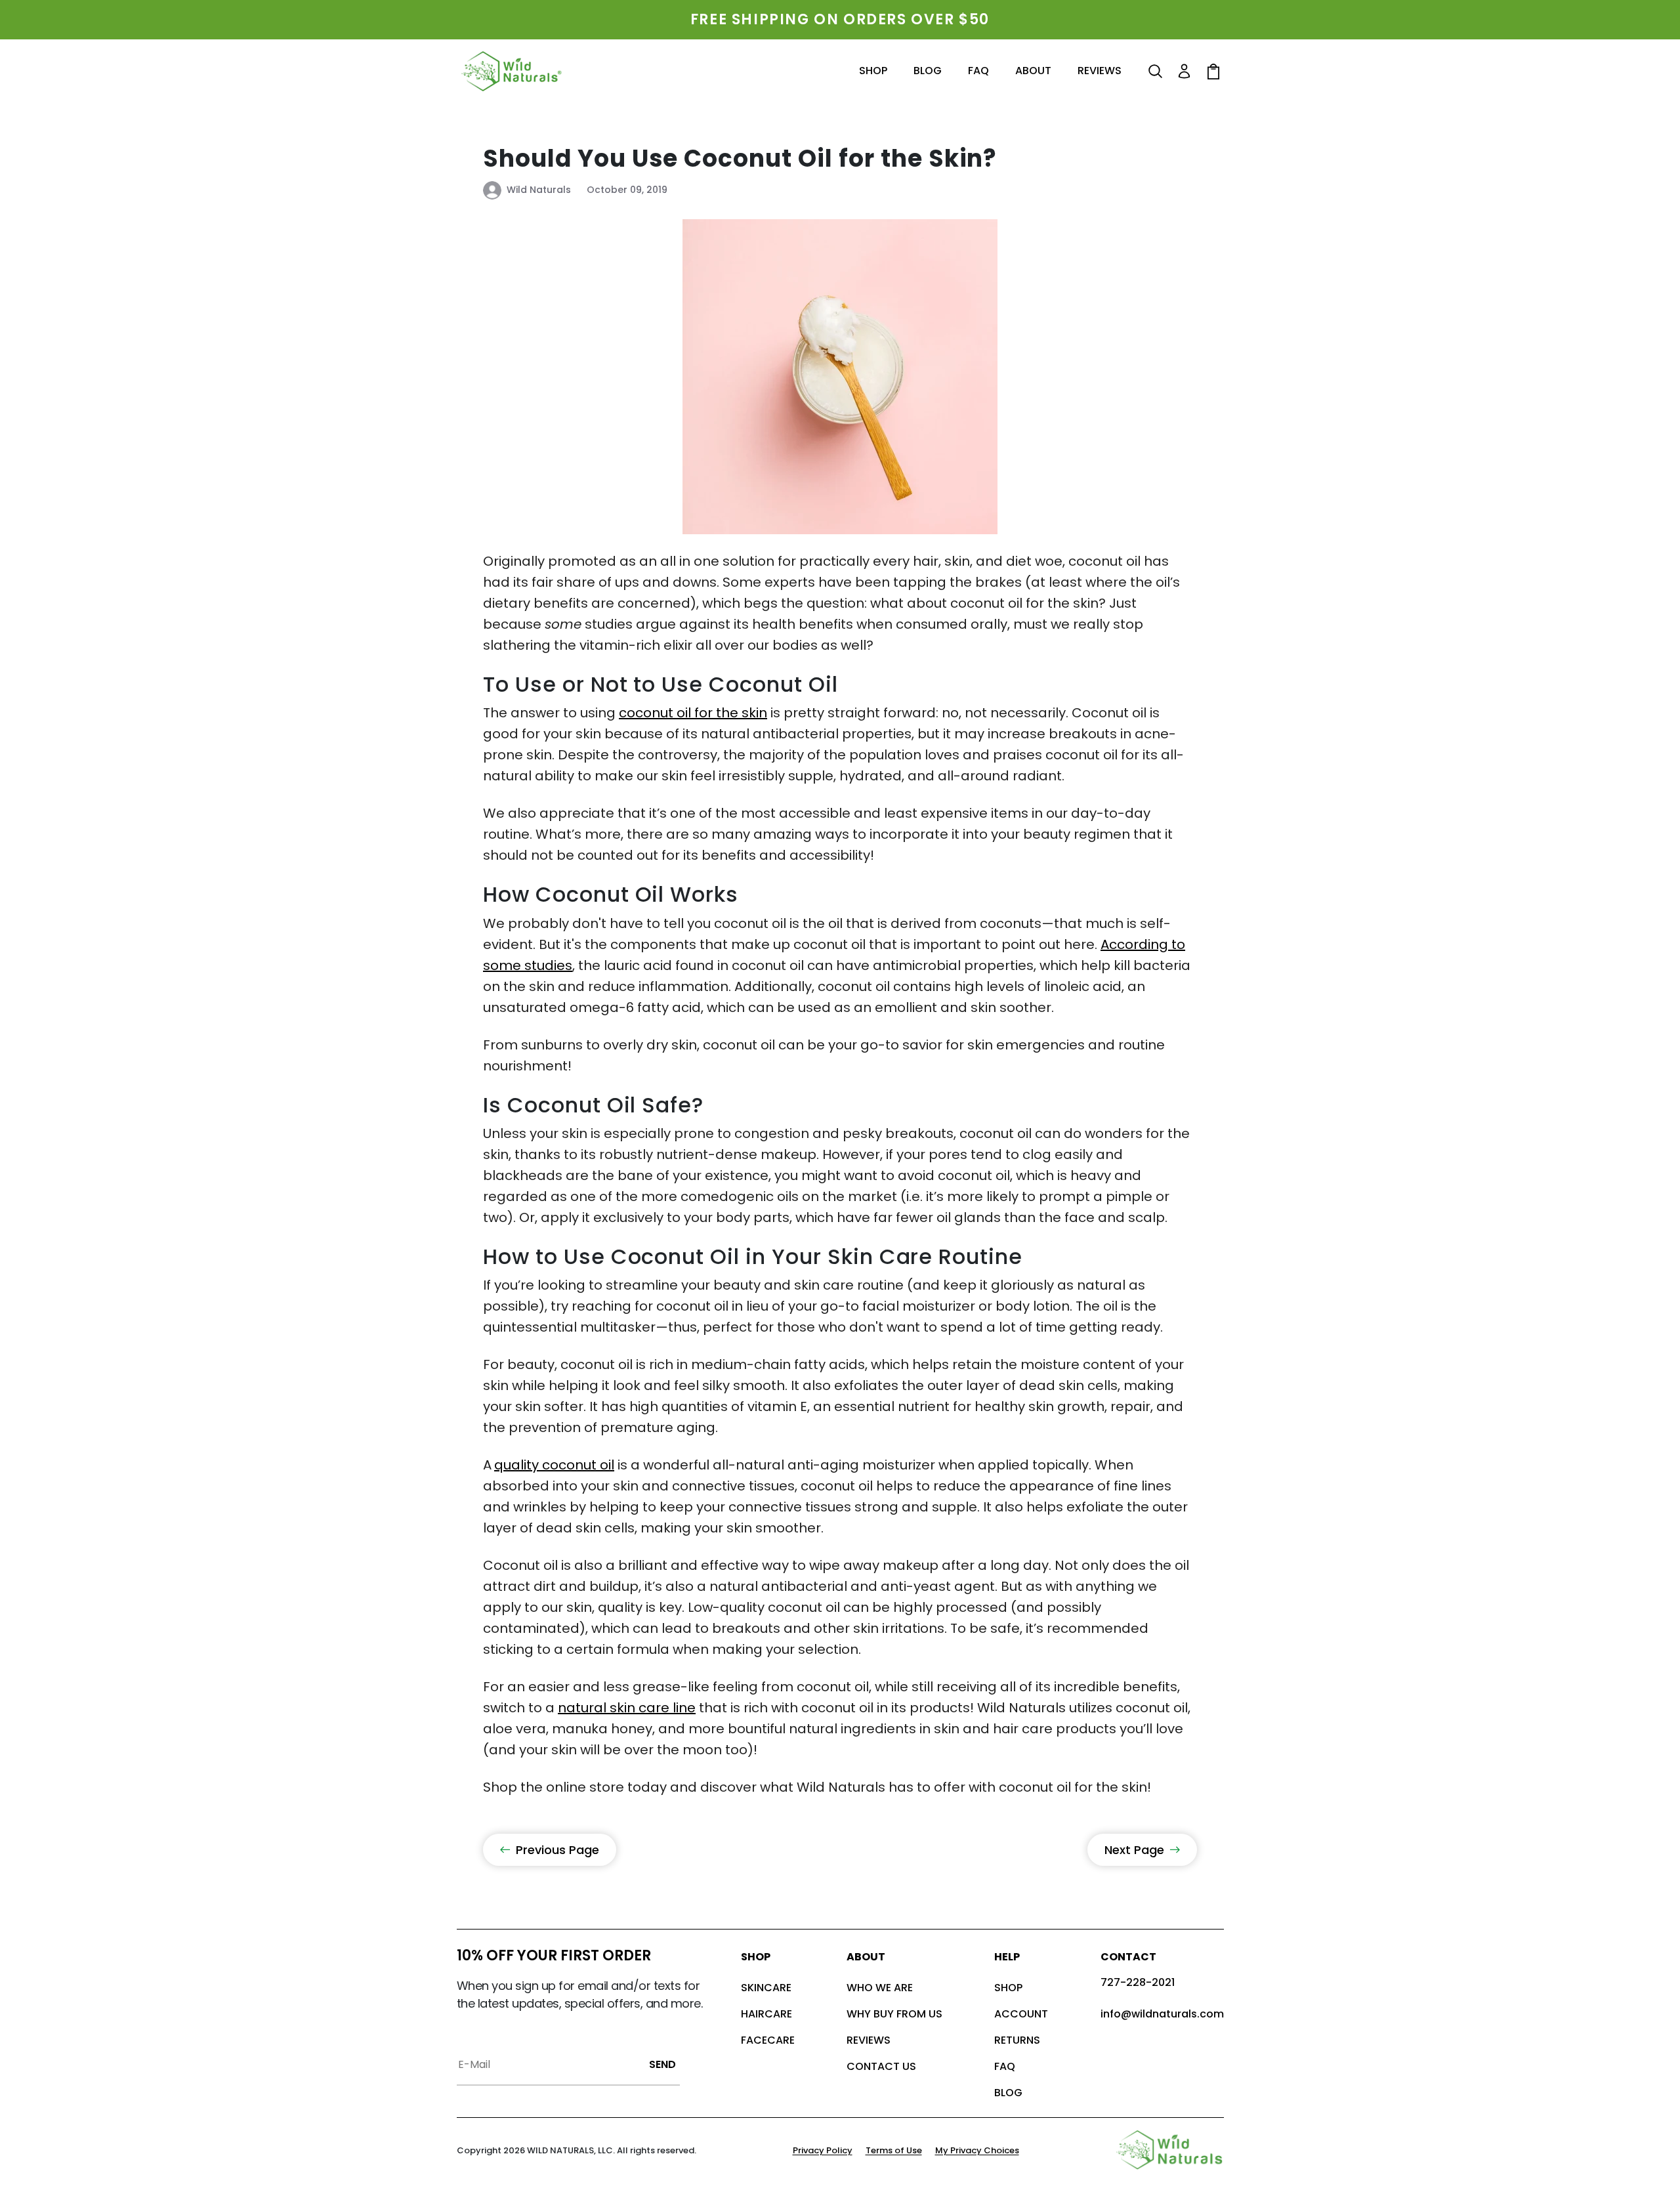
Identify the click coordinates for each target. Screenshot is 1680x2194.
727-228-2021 (1138, 1982)
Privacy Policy (823, 2150)
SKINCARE (766, 1988)
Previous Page (557, 1850)
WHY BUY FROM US (894, 2014)
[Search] (1156, 72)
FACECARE (768, 2040)
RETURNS (1017, 2040)
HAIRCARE (766, 2014)
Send (662, 2064)
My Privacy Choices (977, 2150)
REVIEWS (869, 2040)
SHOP (1008, 1988)
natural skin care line (627, 1708)
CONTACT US (881, 2066)
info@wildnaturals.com (1162, 2014)
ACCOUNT (1021, 2014)
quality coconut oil (554, 1465)
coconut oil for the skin (693, 713)
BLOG (1008, 2093)
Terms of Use (894, 2150)
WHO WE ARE (880, 1988)
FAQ (1005, 2066)
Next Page (1134, 1850)
